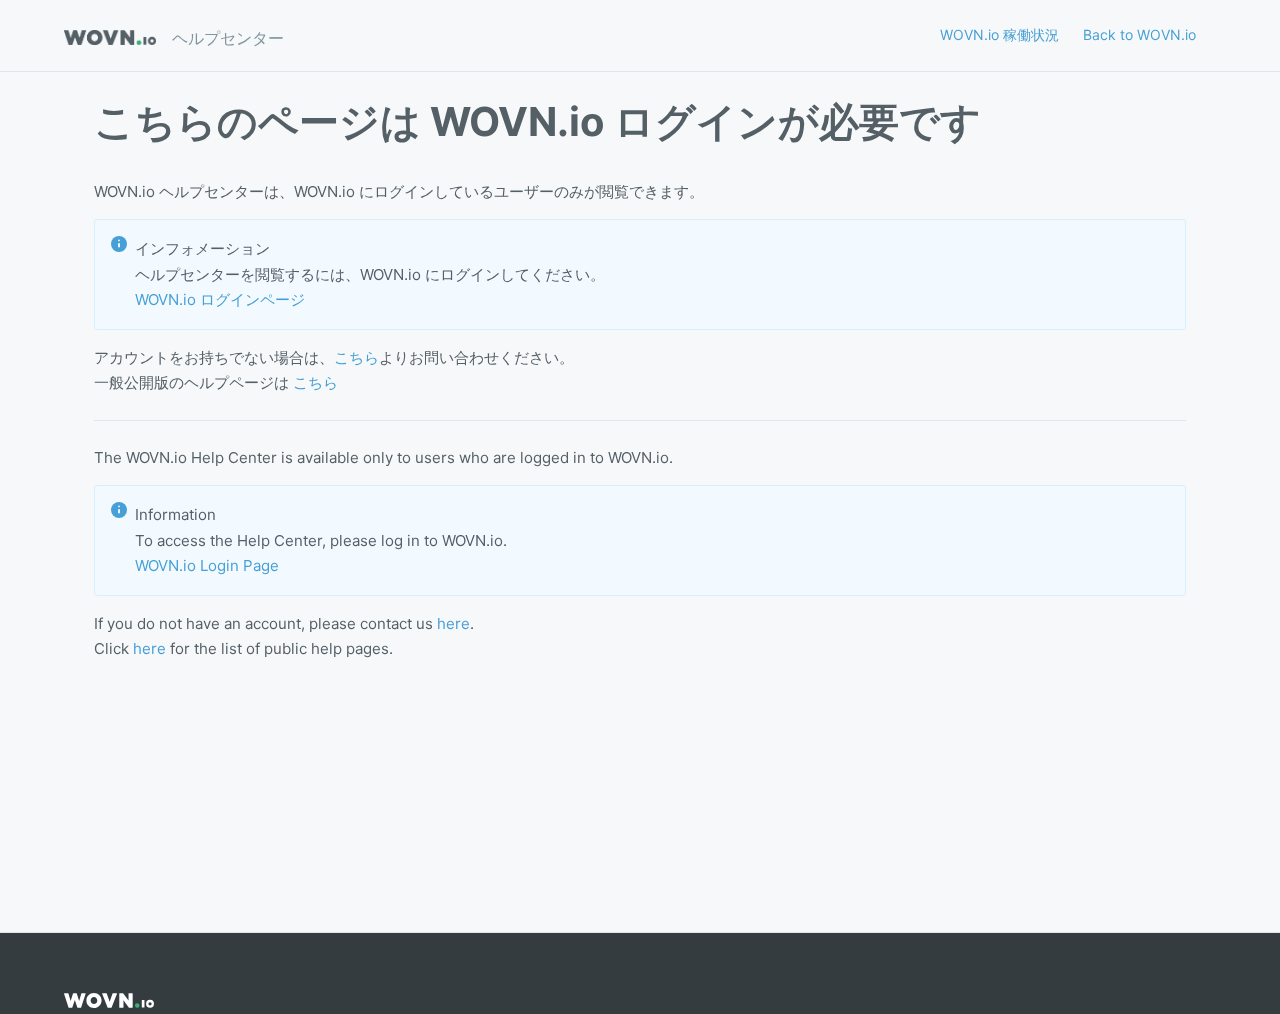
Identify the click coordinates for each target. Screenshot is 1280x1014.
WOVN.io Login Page (207, 565)
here (453, 623)
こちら (356, 357)
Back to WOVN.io (1139, 34)
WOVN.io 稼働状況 (999, 34)
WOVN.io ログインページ (220, 299)
